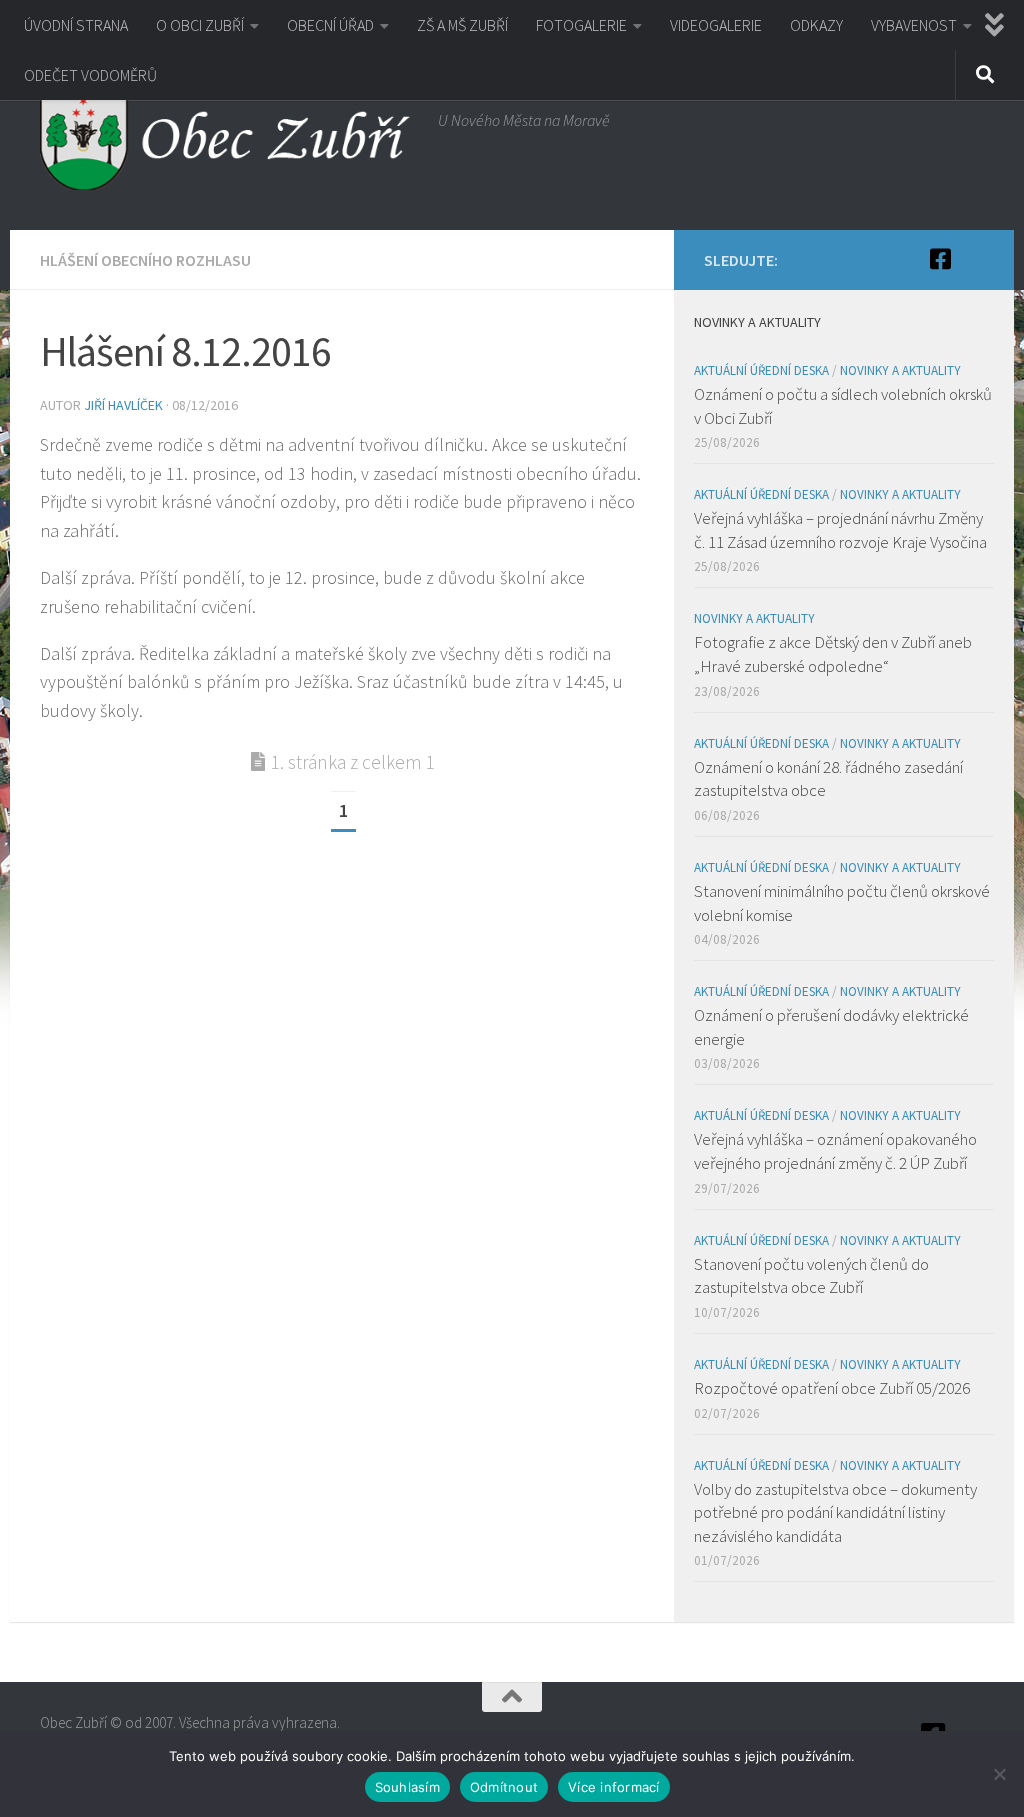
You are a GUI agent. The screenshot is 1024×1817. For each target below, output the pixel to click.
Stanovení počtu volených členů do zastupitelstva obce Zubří (811, 1276)
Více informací (614, 1787)
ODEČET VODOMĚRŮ (90, 75)
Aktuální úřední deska (761, 370)
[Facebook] (940, 259)
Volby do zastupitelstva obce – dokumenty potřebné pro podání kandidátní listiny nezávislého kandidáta (835, 1512)
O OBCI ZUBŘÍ (200, 25)
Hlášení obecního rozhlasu (145, 260)
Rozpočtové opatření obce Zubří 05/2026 (832, 1388)
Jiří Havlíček (123, 405)
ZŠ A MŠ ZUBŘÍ (462, 25)
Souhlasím (407, 1787)
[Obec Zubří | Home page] (229, 140)
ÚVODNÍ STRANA (76, 25)
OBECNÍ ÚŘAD (330, 25)
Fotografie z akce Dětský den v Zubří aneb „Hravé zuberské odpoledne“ (833, 654)
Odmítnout (504, 1787)
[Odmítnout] (999, 1774)
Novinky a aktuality (900, 370)
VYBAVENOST (914, 25)
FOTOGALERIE (581, 25)
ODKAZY (816, 25)
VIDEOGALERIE (716, 25)
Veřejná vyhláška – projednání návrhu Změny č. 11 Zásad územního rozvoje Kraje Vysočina (840, 530)
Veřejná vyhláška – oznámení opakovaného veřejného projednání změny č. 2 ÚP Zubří (835, 1151)
